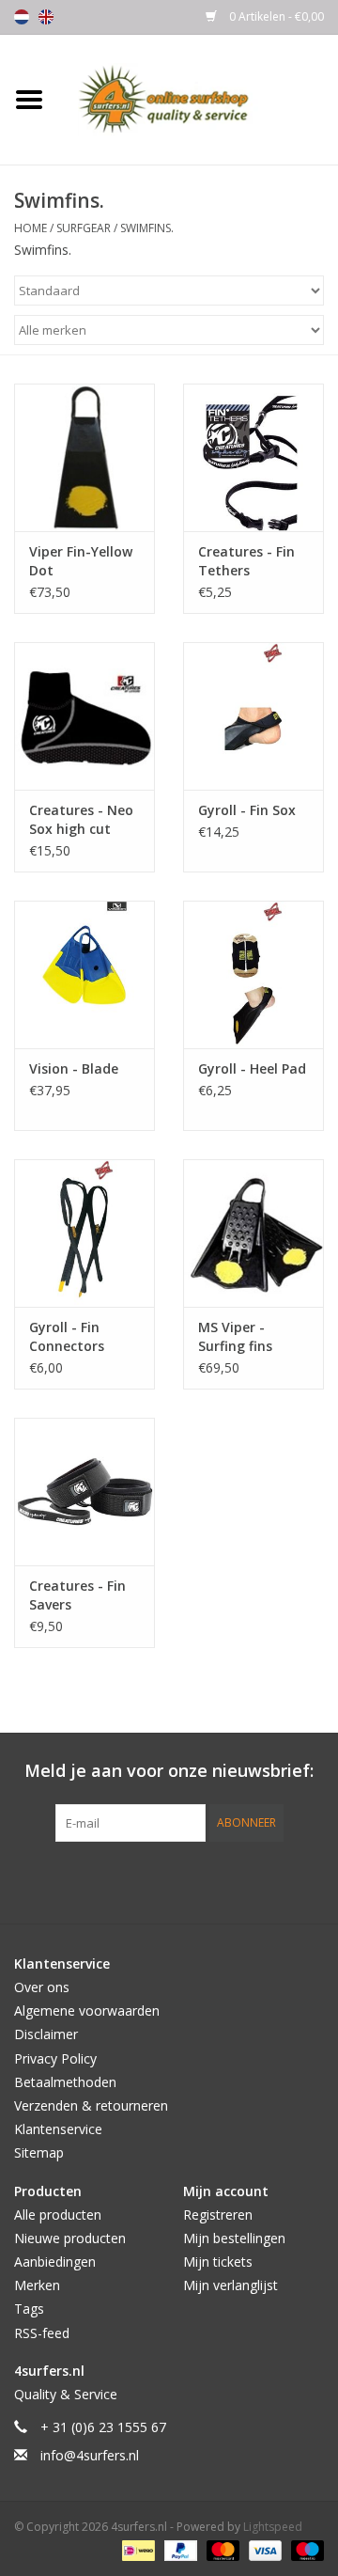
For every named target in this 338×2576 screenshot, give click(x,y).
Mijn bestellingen (234, 2238)
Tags (29, 2309)
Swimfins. (147, 228)
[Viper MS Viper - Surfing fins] (253, 1233)
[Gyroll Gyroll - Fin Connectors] (84, 1233)
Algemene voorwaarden (87, 2011)
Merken (37, 2285)
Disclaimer (46, 2034)
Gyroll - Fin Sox (247, 810)
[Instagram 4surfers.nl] (270, 1880)
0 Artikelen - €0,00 (275, 16)
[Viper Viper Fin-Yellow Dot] (84, 457)
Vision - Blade (74, 1068)
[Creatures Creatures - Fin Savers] (84, 1492)
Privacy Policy (55, 2058)
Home (31, 228)
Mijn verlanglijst (230, 2285)
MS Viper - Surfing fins (235, 1336)
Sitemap (39, 2152)
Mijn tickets (218, 2262)
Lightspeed (273, 2527)
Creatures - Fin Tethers (246, 561)
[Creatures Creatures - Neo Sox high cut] (84, 716)
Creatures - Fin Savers (77, 1595)
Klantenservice (58, 2129)
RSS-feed (42, 2333)
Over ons (42, 1987)
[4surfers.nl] (198, 98)
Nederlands (22, 17)
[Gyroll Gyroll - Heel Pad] (253, 974)
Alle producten (58, 2215)
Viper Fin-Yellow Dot (81, 561)
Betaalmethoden (65, 2082)
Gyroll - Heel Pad (252, 1068)
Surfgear (84, 228)
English (46, 17)
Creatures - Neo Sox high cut (81, 819)
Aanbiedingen (55, 2262)
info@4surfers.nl (90, 2455)
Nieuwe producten (70, 2238)
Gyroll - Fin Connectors (67, 1336)
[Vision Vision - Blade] (84, 974)
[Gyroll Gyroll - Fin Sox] (253, 716)
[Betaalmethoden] (136, 2550)
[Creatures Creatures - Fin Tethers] (253, 457)
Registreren (218, 2215)
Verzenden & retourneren (91, 2105)
